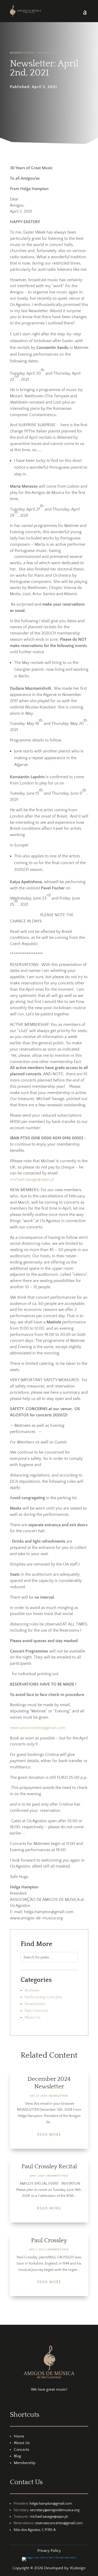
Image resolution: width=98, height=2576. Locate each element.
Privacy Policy (49, 2551)
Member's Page (22, 53)
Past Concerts (36, 2011)
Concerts (22, 2450)
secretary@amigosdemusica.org (55, 2510)
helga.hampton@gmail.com (51, 2504)
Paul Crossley (49, 2240)
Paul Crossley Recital (49, 2166)
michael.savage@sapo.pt (32, 1179)
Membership (25, 2463)
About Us (33, 2017)
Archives (32, 1990)
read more (49, 2135)
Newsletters (49, 53)
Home (19, 2436)
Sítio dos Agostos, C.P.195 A (35, 2530)
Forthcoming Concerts (43, 1997)
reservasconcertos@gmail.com (38, 1728)
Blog (18, 2456)
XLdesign (78, 2568)
